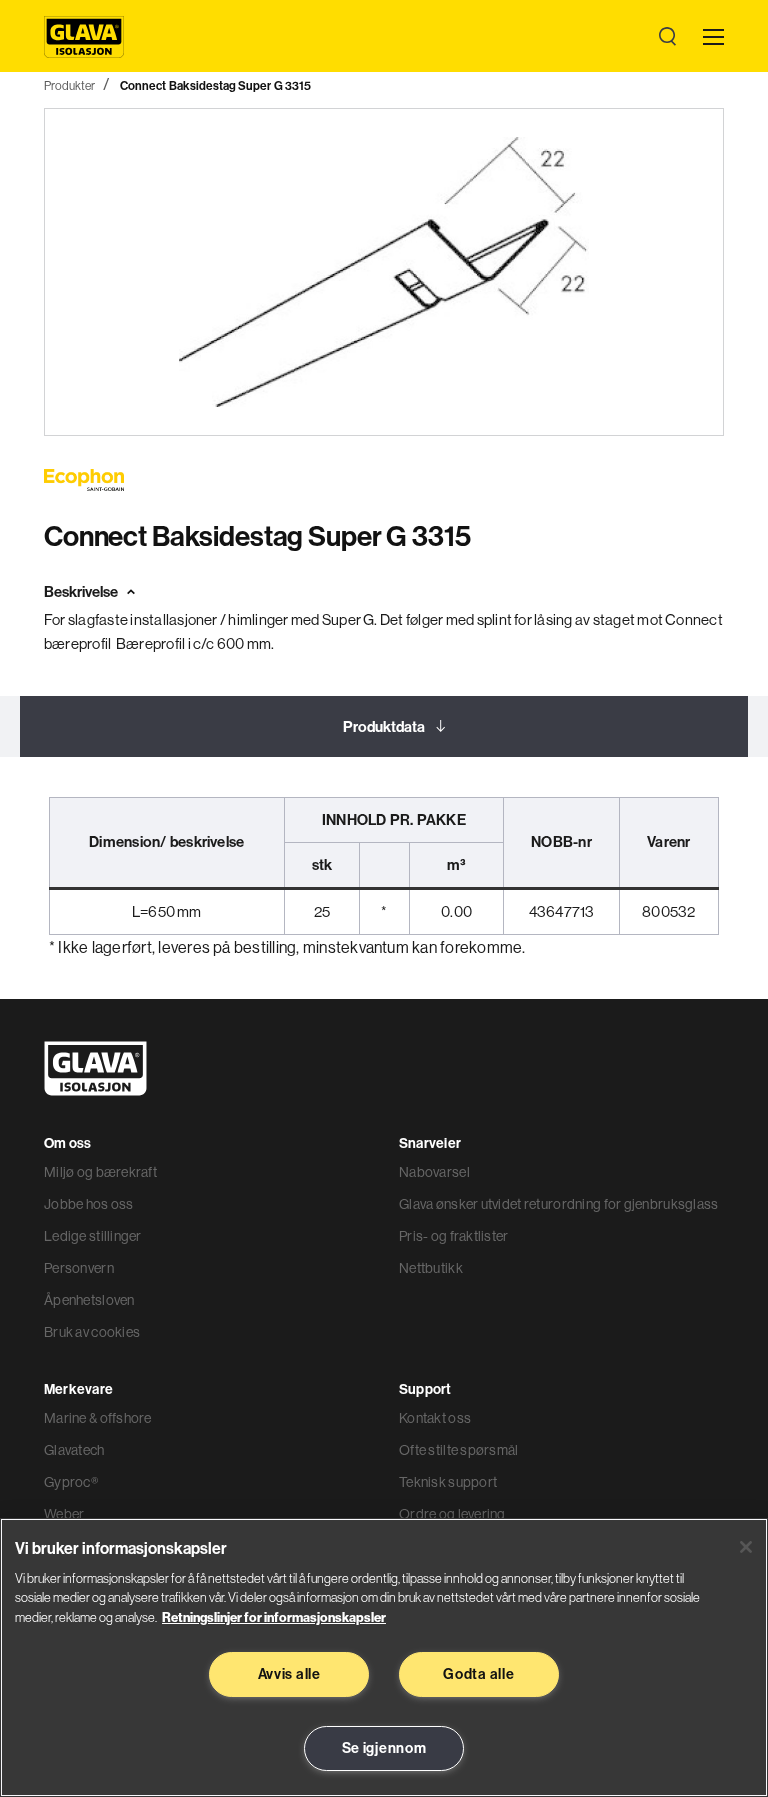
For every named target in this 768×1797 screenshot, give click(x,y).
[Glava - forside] (84, 37)
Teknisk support (448, 1482)
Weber (64, 1514)
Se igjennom (384, 1748)
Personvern (79, 1268)
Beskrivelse (81, 591)
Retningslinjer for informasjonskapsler (274, 1617)
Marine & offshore (98, 1418)
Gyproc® (71, 1482)
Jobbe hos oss (89, 1204)
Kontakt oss (435, 1418)
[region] (384, 1657)
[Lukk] (746, 1547)
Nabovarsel (434, 1172)
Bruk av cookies (92, 1332)
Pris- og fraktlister (454, 1236)
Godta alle (478, 1674)
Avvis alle (289, 1674)
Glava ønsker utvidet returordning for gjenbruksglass (559, 1204)
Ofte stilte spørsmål (459, 1450)
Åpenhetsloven (89, 1300)
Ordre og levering (452, 1514)
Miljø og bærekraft (100, 1172)
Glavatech (74, 1450)
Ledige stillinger (93, 1236)
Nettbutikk (431, 1268)
